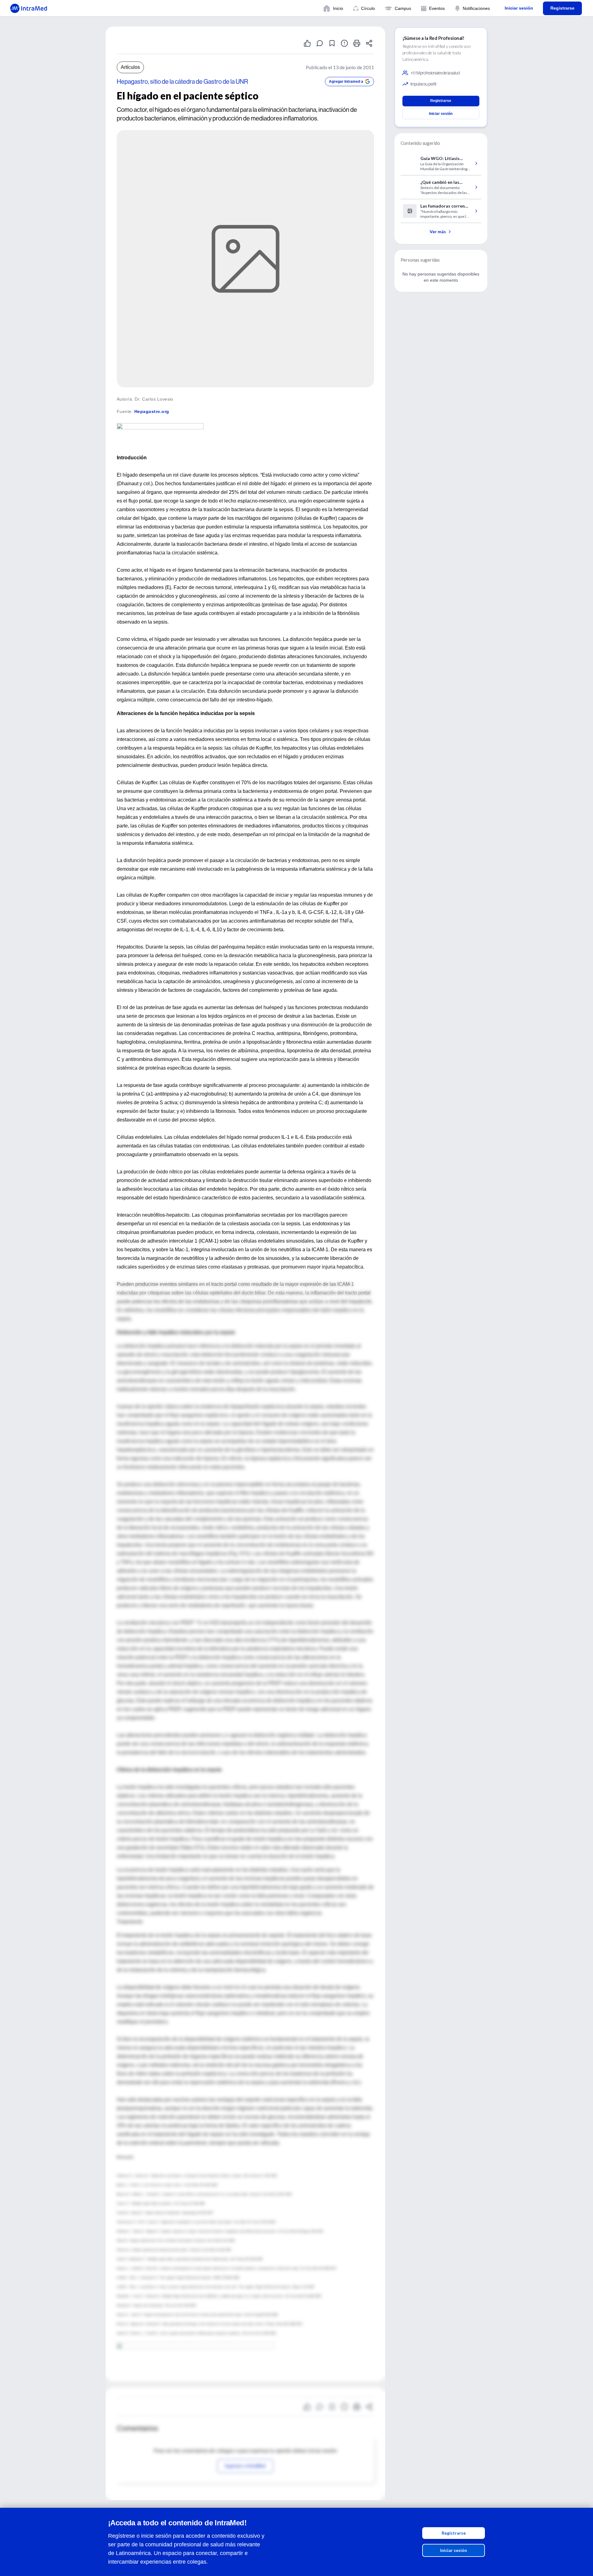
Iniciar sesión (454, 2550)
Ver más (438, 232)
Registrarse (454, 2533)
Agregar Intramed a (346, 82)
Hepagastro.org (152, 411)
